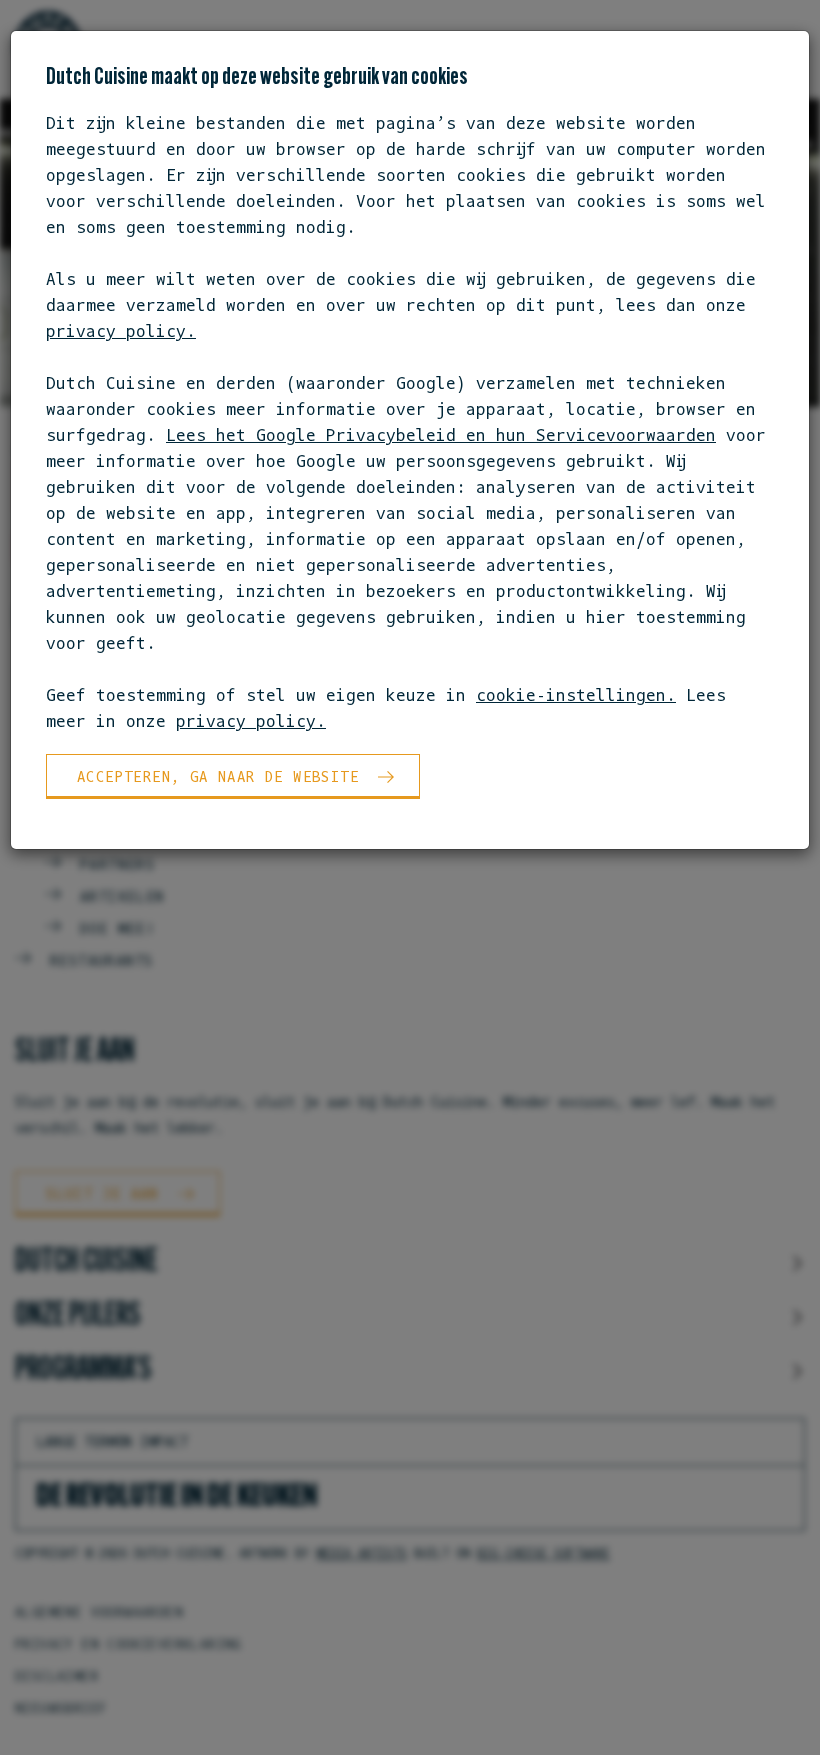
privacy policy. (121, 331)
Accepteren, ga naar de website (218, 776)
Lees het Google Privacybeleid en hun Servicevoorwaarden (441, 435)
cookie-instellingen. (576, 695)
